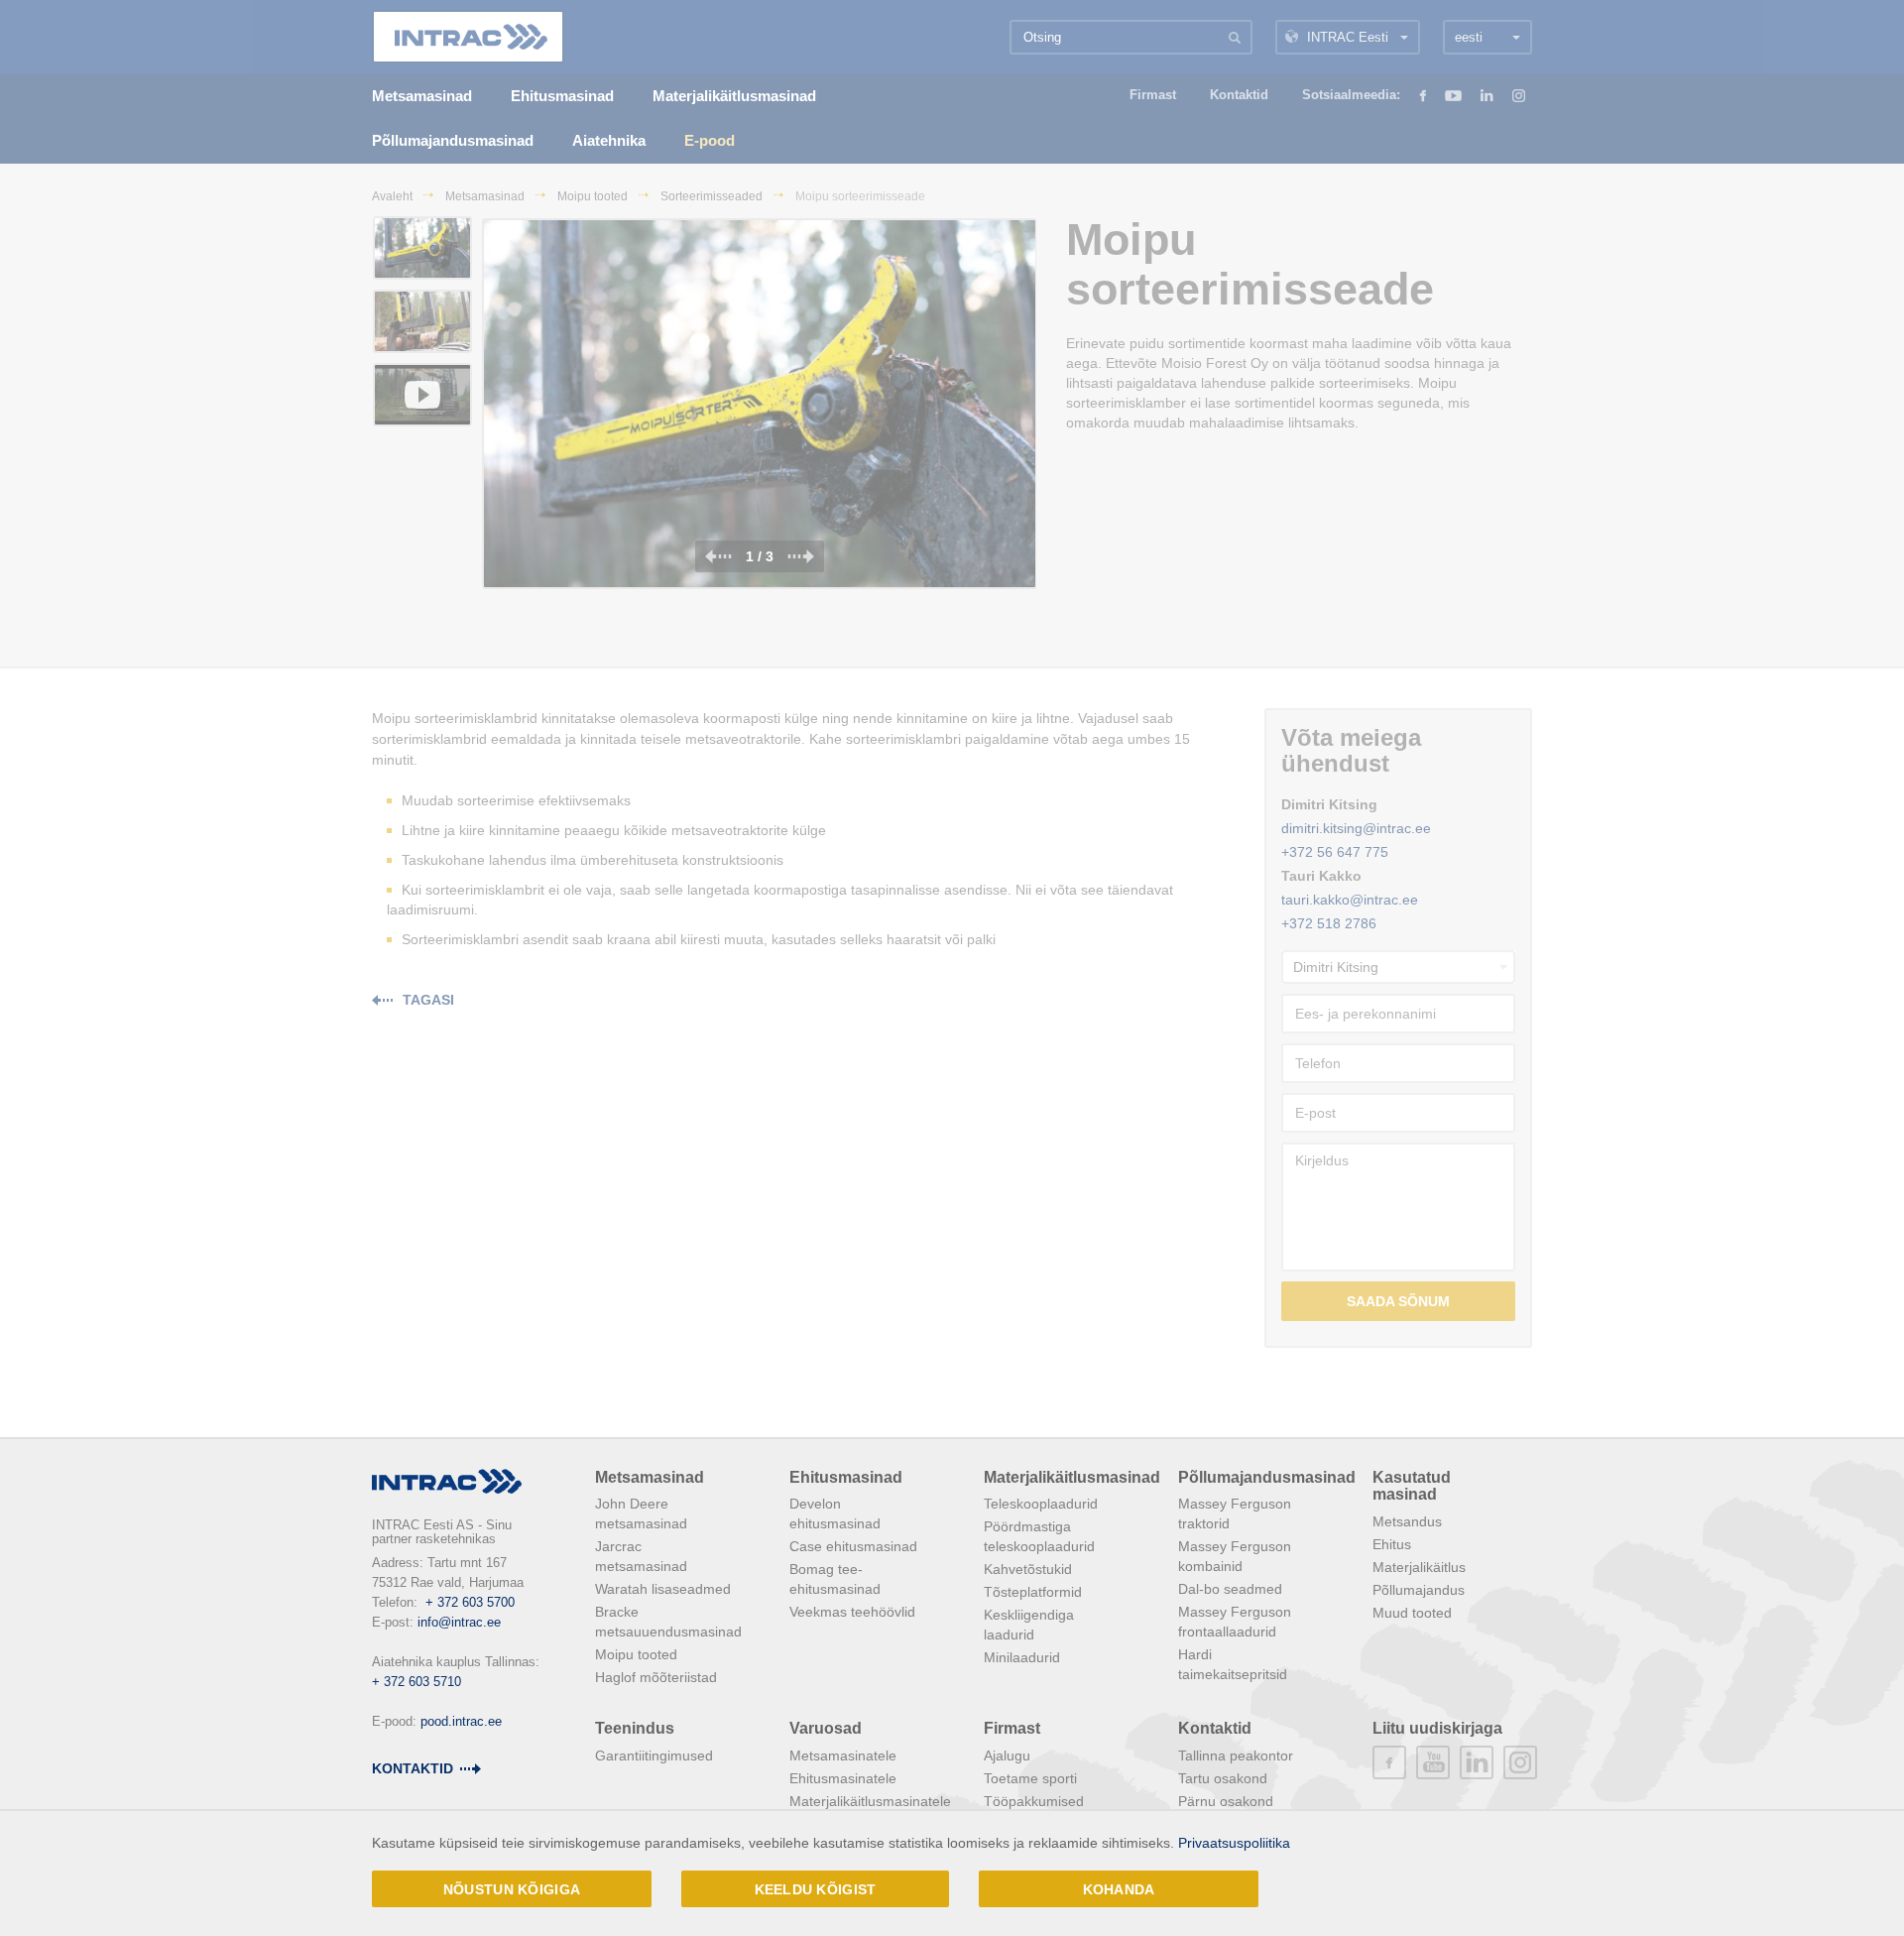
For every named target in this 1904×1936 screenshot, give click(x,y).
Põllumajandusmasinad (1267, 1477)
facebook (1389, 1762)
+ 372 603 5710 (416, 1682)
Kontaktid (413, 1768)
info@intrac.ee (459, 1622)
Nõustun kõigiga (512, 1889)
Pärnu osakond (1226, 1801)
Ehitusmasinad (846, 1477)
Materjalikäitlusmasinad (1072, 1477)
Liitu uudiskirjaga (1437, 1728)
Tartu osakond (1223, 1778)
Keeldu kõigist (816, 1889)
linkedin (1477, 1762)
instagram (1520, 1762)
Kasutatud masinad (1412, 1486)
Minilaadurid (1022, 1657)
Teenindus (635, 1728)
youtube (1433, 1762)
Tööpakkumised (1034, 1801)
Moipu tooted (636, 1654)
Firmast (1012, 1728)
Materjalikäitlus (1419, 1567)
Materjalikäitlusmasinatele (870, 1801)
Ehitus (1392, 1544)
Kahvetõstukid (1028, 1569)
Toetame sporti (1030, 1778)
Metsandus (1407, 1521)
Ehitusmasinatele (843, 1778)
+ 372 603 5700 (470, 1602)
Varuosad (826, 1728)
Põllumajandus (1419, 1590)
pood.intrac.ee (461, 1721)
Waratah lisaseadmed (663, 1589)
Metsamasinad (650, 1477)
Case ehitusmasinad (853, 1546)
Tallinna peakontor (1236, 1755)
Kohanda (1119, 1889)
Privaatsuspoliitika (1234, 1843)
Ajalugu (1007, 1755)
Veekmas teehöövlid (852, 1612)
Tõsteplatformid (1033, 1592)
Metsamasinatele (843, 1755)
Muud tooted (1412, 1613)
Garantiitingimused (654, 1755)
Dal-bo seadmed (1230, 1589)
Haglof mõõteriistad (656, 1677)
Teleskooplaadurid (1041, 1504)
